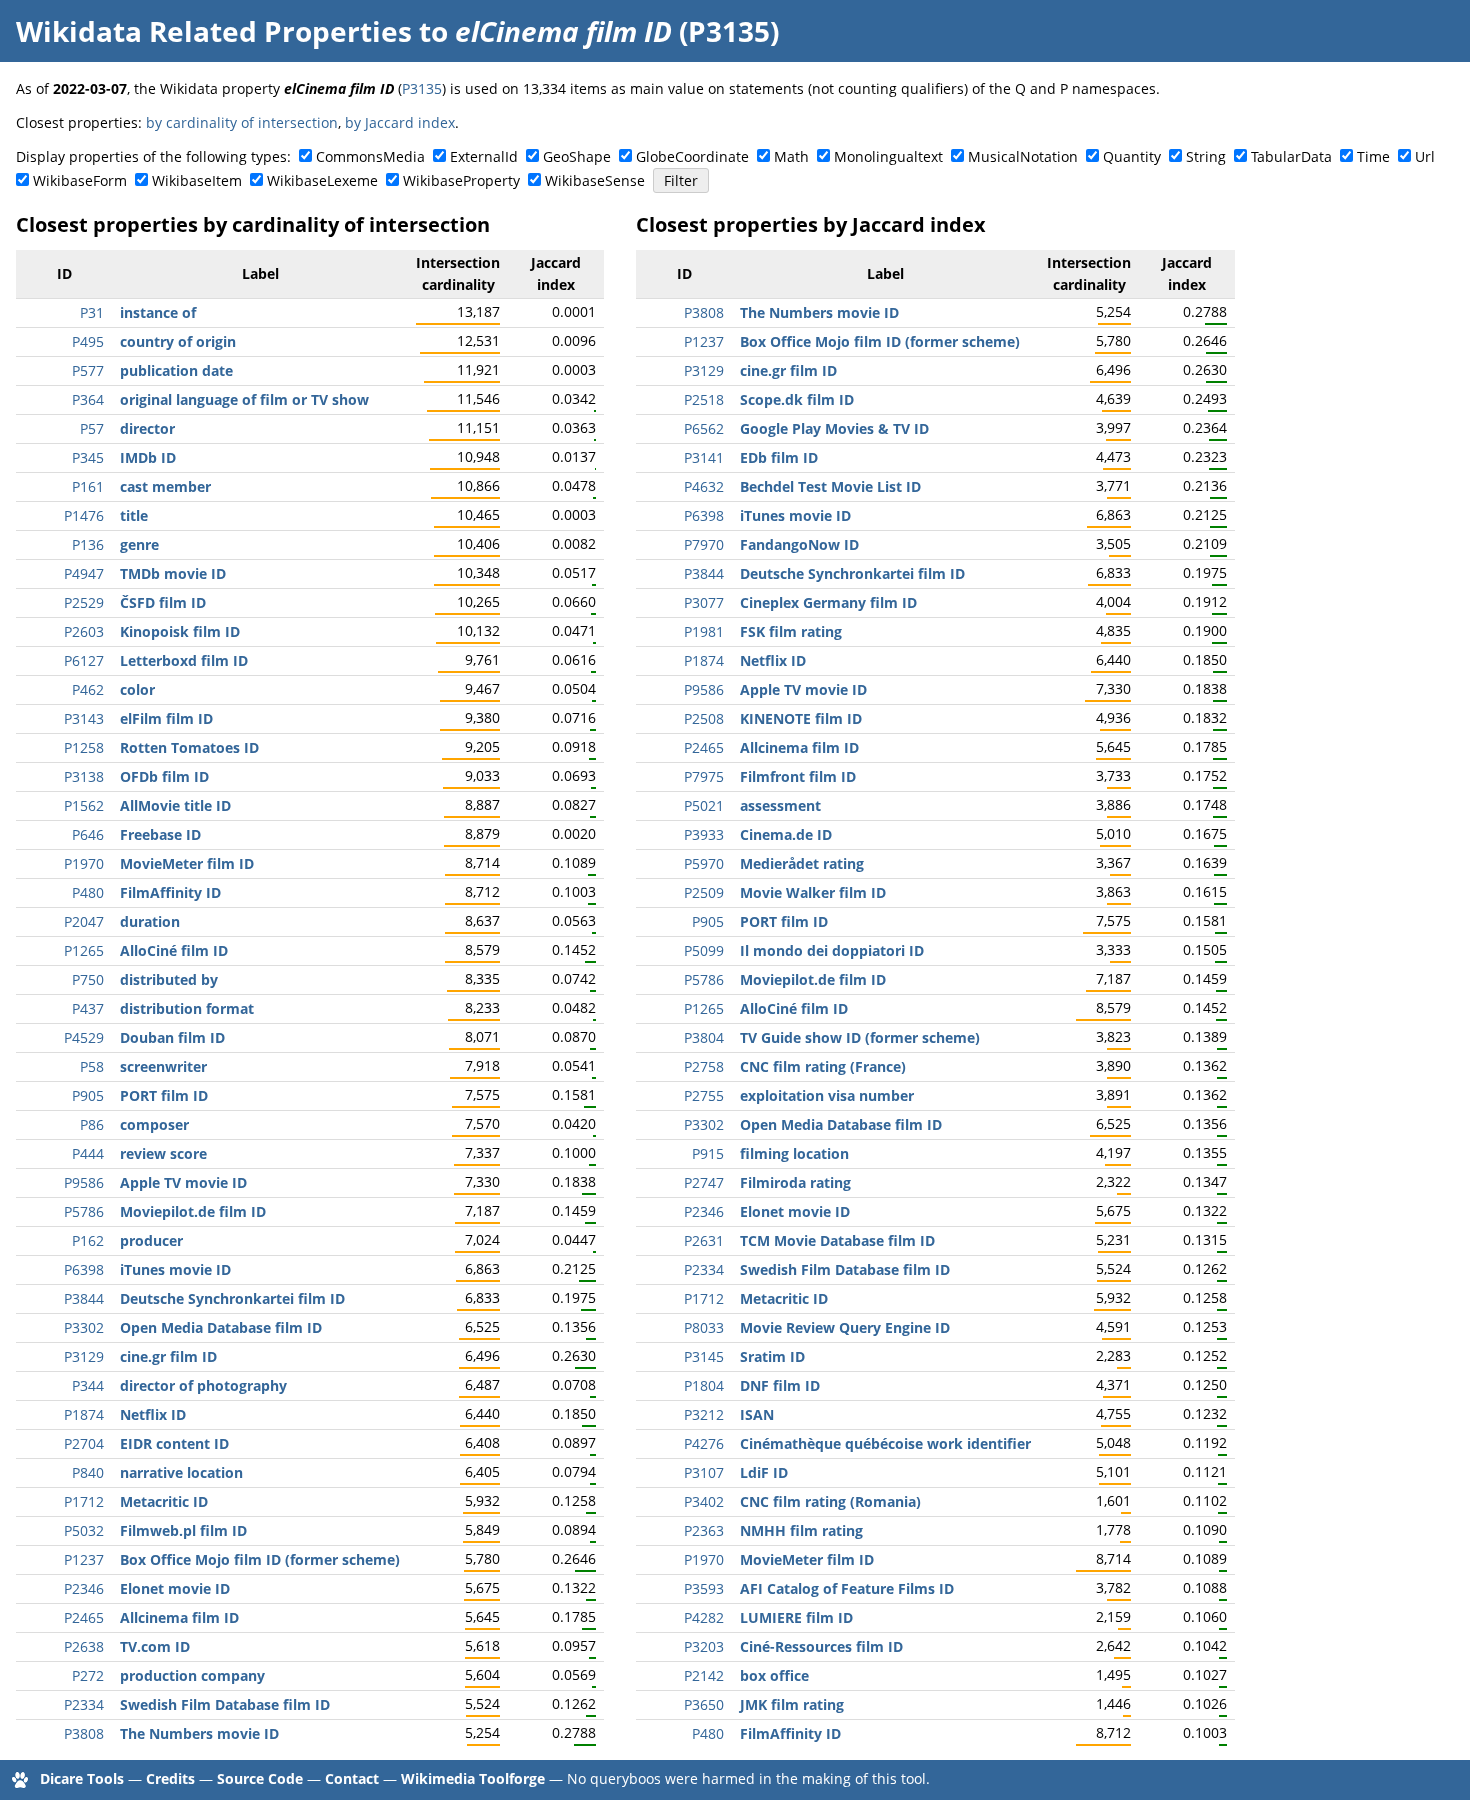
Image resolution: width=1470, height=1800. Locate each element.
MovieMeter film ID (187, 863)
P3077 (704, 602)
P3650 (704, 1704)
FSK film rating (791, 631)
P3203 (704, 1646)
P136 (88, 544)
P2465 (84, 1617)
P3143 (84, 718)
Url (1425, 156)
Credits (170, 1778)
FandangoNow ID (799, 544)
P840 (88, 1472)
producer (151, 1240)
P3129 (84, 1356)
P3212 (704, 1414)
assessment (780, 805)
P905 (88, 1095)
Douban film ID (172, 1037)
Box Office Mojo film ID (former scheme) (260, 1559)
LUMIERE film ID (796, 1617)
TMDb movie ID (173, 573)
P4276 (704, 1443)
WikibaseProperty (461, 180)
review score (163, 1153)
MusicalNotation (1023, 156)
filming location (794, 1153)
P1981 (704, 631)
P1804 (704, 1385)
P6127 (84, 660)
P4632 (704, 486)
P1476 (84, 515)
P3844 (84, 1298)
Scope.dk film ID (797, 399)
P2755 (704, 1095)
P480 (88, 892)
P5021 (704, 805)
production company (192, 1675)
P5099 (704, 950)
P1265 (84, 950)
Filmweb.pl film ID (183, 1530)
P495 (88, 341)
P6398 (84, 1269)
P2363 (704, 1530)
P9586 (84, 1182)
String (1206, 156)
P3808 (84, 1733)
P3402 (704, 1501)
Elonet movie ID (175, 1588)
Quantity (1132, 156)
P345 (88, 457)
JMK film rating (792, 1704)
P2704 (84, 1443)
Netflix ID (153, 1414)
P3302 (84, 1327)
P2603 (84, 631)
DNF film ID (780, 1385)
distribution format (187, 1008)
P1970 (84, 863)
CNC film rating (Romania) (830, 1501)
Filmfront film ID (798, 776)
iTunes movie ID (175, 1269)
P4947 (84, 573)
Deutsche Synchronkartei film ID (232, 1298)
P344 (88, 1385)
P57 (92, 428)
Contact (352, 1778)
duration (150, 921)
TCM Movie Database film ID (837, 1240)
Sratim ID (772, 1356)
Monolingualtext (888, 156)
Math (791, 156)
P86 (92, 1124)
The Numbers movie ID (199, 1733)
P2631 (704, 1240)
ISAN (757, 1414)
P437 (88, 1008)
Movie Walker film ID (813, 892)
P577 (88, 370)
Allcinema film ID (179, 1617)
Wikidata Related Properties (214, 31)
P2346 (84, 1588)
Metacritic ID (164, 1501)
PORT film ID (164, 1095)
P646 (88, 834)
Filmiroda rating (795, 1182)
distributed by (169, 979)
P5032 (84, 1530)
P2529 (84, 602)
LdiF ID (764, 1472)
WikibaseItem (197, 180)
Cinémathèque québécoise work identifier (885, 1443)
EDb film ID (779, 457)
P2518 (704, 399)
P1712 (84, 1501)
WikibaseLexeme (322, 180)
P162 (88, 1240)
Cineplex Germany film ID (828, 602)
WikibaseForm (80, 180)
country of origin (178, 341)
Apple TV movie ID (183, 1182)
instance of (158, 312)
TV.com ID (155, 1646)
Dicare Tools (82, 1778)
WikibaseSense (595, 180)
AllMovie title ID (175, 805)
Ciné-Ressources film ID (821, 1646)
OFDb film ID (164, 776)
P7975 (704, 776)
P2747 (704, 1182)
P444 (88, 1153)
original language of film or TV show (244, 399)
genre (139, 544)
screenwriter (163, 1066)
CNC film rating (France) (823, 1066)
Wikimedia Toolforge (473, 1778)
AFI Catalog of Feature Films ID (847, 1588)
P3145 (704, 1356)
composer (154, 1124)
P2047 (84, 921)
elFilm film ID (166, 718)
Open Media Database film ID (221, 1327)
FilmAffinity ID (170, 892)
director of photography (203, 1385)
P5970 (704, 863)
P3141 (704, 457)
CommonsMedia (370, 156)
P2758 (704, 1066)
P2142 (704, 1675)
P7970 (704, 544)
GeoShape (577, 156)
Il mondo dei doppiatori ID (832, 950)
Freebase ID (160, 834)
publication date (176, 370)
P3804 (704, 1037)
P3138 (84, 776)
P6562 (704, 428)
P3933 (704, 834)
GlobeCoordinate (692, 156)
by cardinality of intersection (242, 122)
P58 (92, 1066)
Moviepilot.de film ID (193, 1211)
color (137, 689)
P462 (88, 689)
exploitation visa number (827, 1095)
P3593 (704, 1588)
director (147, 428)
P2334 (84, 1704)
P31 (92, 312)
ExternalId (484, 156)
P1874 (84, 1414)
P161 (88, 486)
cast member (165, 486)
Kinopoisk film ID (180, 631)
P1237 (84, 1559)
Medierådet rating (802, 863)
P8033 (704, 1327)
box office (774, 1675)
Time (1373, 156)
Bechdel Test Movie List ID (830, 486)
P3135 (422, 88)
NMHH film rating (801, 1530)
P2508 (704, 718)
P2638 (84, 1646)
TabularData (1291, 156)
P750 (88, 979)
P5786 (84, 1211)
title (134, 515)
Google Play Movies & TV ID (834, 428)
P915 (708, 1153)
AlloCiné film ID (174, 950)
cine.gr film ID (168, 1356)
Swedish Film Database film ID (225, 1704)
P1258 (84, 747)
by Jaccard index (400, 122)
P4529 (84, 1037)
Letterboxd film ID (184, 660)
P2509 (704, 892)
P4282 (704, 1617)
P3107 (704, 1472)
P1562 (84, 805)
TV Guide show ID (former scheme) (860, 1037)
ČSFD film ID (163, 602)
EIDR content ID (174, 1443)
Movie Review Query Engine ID (845, 1327)
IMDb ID (148, 457)
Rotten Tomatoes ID (189, 747)
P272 (88, 1675)
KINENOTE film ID (801, 718)
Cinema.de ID (786, 834)
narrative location (181, 1472)
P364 (88, 399)
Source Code (260, 1778)
